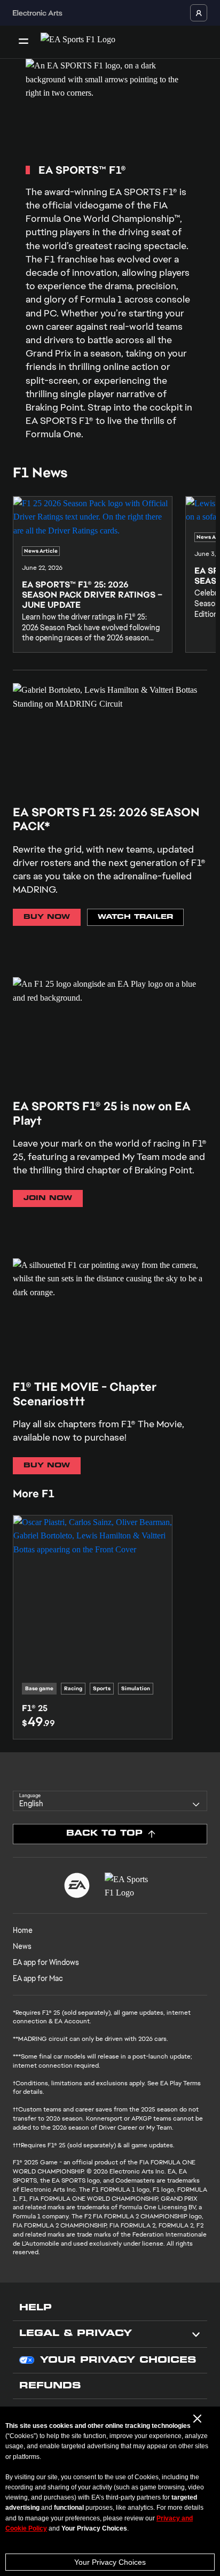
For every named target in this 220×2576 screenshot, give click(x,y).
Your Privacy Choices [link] (118, 2361)
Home (23, 1930)
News (22, 1946)
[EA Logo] (77, 1885)
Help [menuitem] (36, 2308)
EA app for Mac (38, 1978)
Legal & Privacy (76, 2334)
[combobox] (110, 1801)
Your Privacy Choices (110, 2562)
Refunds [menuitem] (50, 2386)
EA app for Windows (46, 1962)
